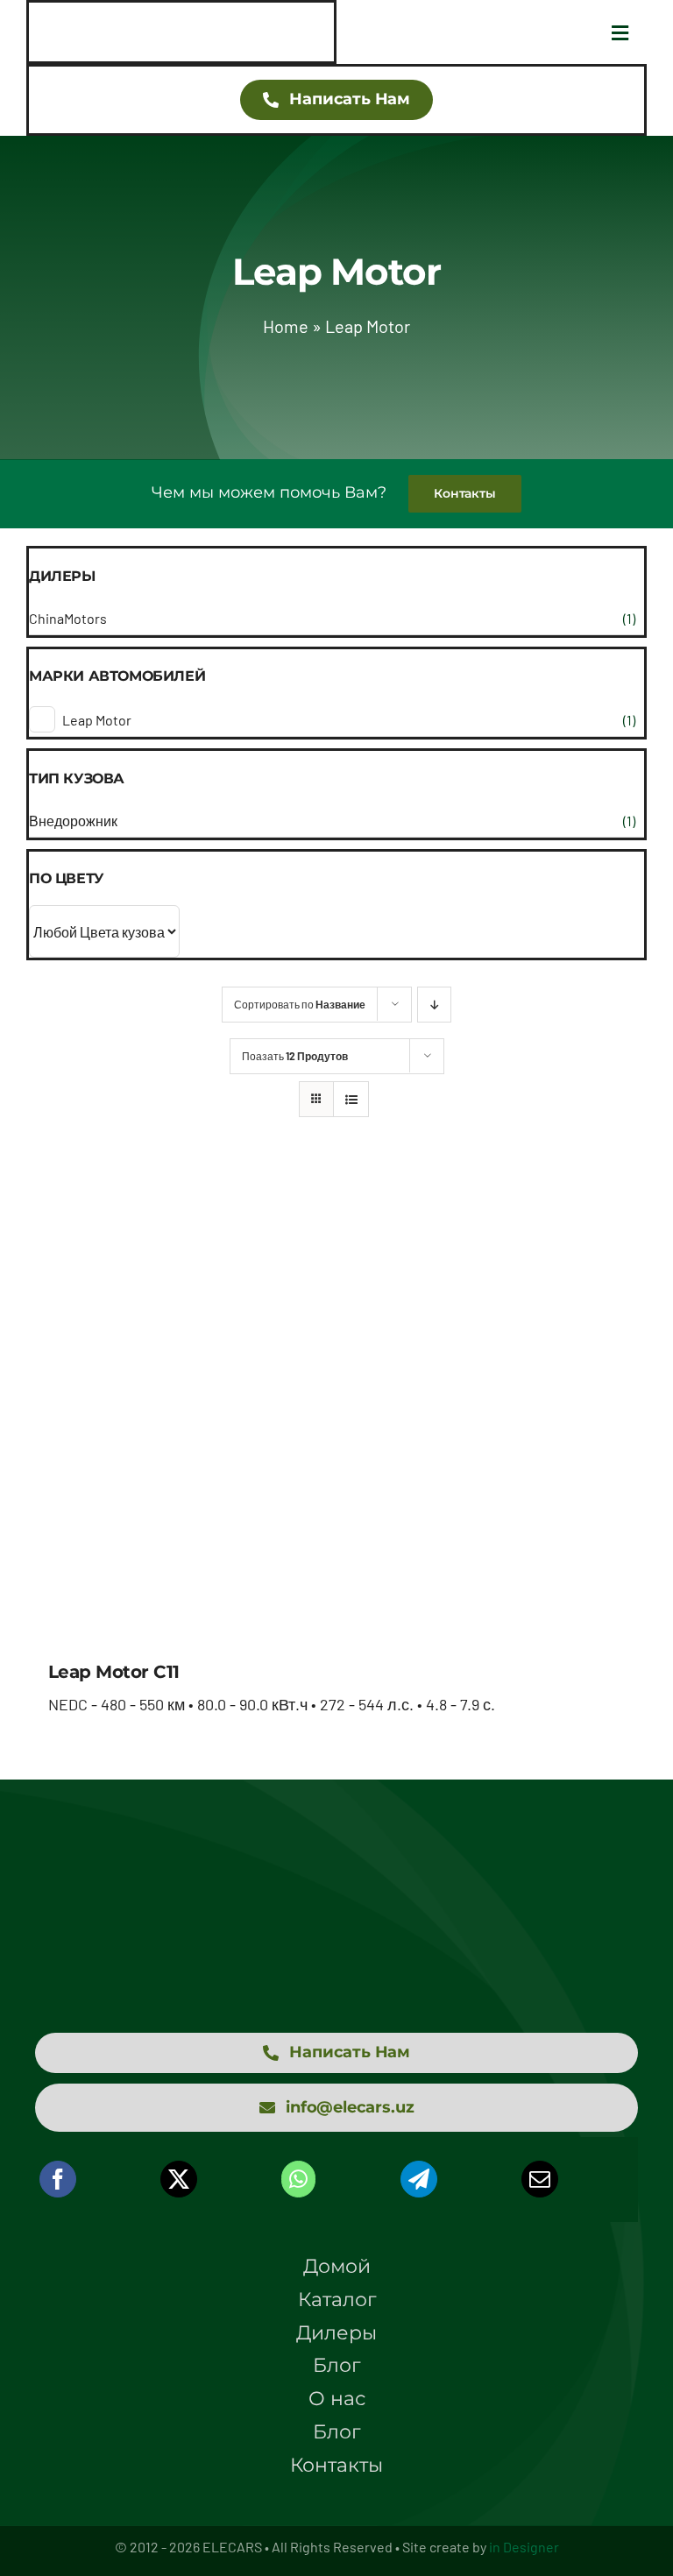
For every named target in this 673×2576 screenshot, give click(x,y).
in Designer (524, 2547)
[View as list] (351, 1099)
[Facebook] (58, 2179)
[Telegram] (419, 2179)
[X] (179, 2179)
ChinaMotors (68, 618)
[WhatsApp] (298, 2179)
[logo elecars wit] (336, 1877)
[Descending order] (434, 1005)
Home (286, 326)
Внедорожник (73, 821)
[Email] (540, 2179)
